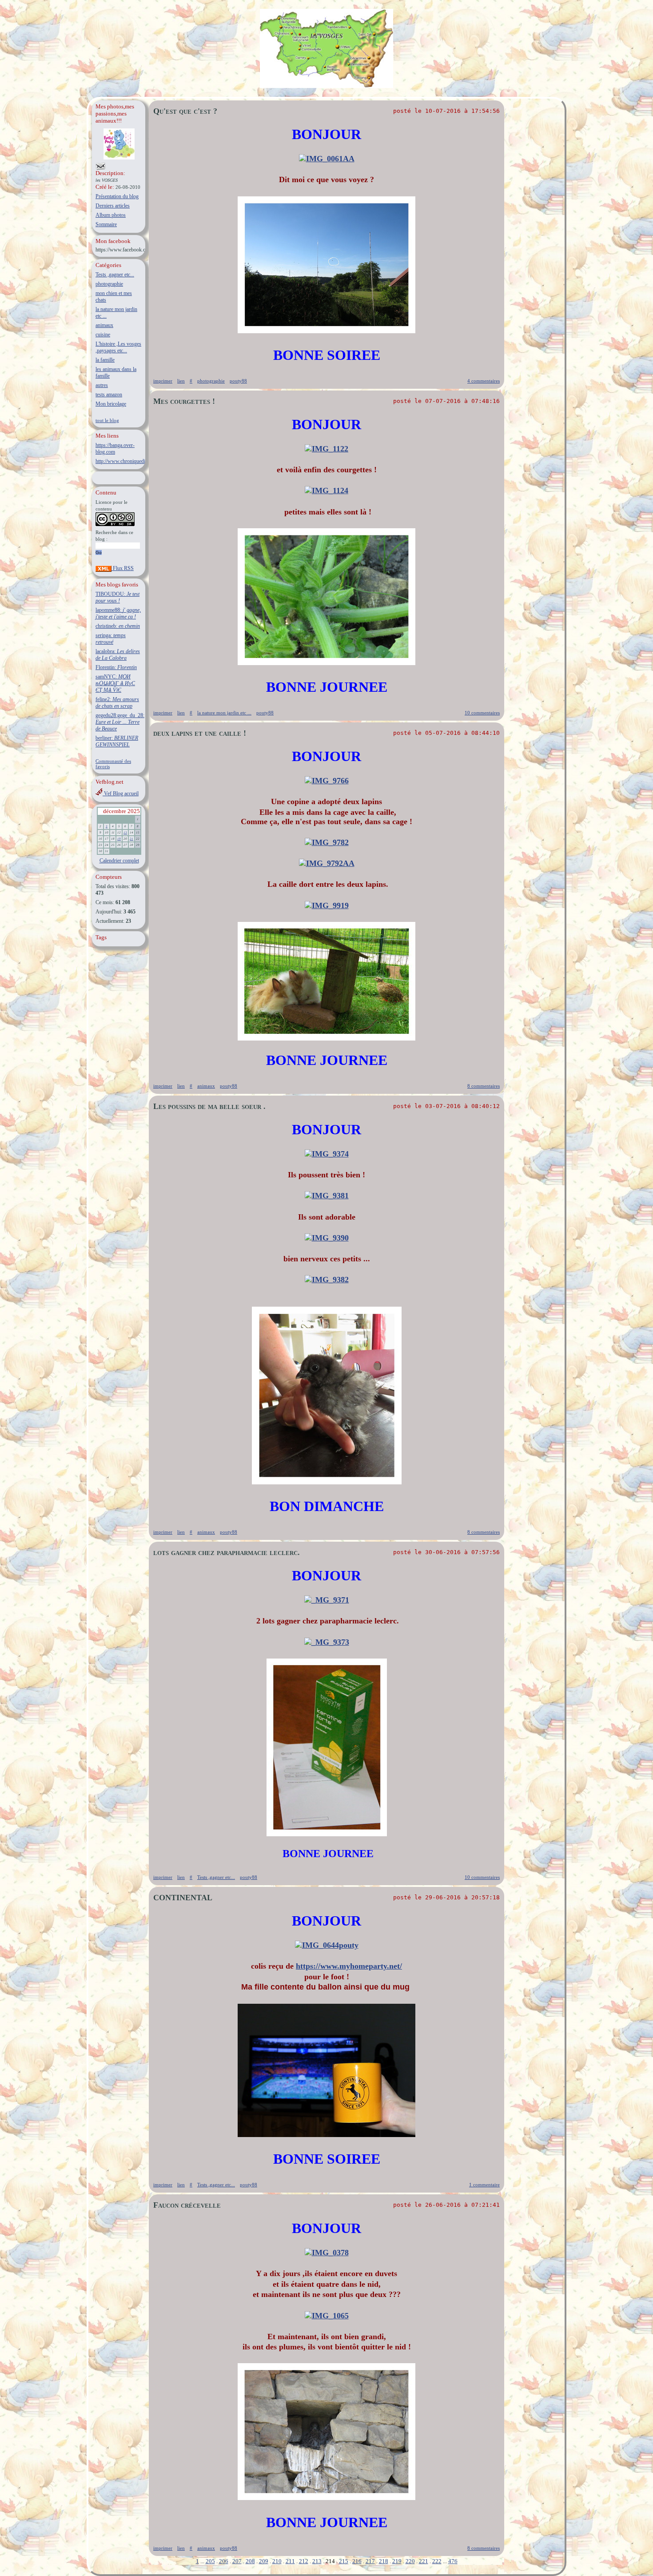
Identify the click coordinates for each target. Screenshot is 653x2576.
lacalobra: (118, 655)
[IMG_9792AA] (327, 863)
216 (357, 2561)
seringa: (111, 639)
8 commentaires (484, 1086)
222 (437, 2561)
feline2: (117, 703)
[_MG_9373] (327, 1642)
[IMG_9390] (327, 1238)
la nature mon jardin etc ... (224, 713)
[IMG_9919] (327, 905)
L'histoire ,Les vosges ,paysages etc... (118, 347)
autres (102, 385)
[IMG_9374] (327, 1154)
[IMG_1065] (327, 2316)
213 (317, 2561)
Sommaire (106, 224)
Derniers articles (113, 206)
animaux (104, 325)
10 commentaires (482, 713)
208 (250, 2561)
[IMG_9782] (327, 842)
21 (131, 839)
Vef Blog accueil (121, 794)
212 (304, 2561)
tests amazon (109, 395)
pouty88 (238, 381)
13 (125, 833)
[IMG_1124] (326, 490)
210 (277, 2561)
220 (410, 2561)
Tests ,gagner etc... (115, 275)
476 (453, 2561)
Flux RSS (123, 568)
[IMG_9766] (327, 781)
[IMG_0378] (327, 2253)
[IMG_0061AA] (327, 159)
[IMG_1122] (326, 449)
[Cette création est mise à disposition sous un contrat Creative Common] (115, 524)
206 (224, 2561)
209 (264, 2561)
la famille (105, 360)
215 (344, 2561)
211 (290, 2561)
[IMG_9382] (327, 1280)
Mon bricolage (111, 404)
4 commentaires (484, 381)
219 (397, 2561)
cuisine (103, 335)
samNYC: (115, 683)
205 (210, 2561)
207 (237, 2561)
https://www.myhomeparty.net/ (349, 1966)
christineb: (118, 626)
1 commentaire (484, 2185)
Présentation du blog (117, 196)
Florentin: (116, 667)
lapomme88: (118, 613)
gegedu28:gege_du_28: (120, 722)
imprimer (163, 381)
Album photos (111, 215)
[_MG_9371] (327, 1600)
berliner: (117, 741)
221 (424, 2561)
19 (119, 839)
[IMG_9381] (327, 1196)
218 (384, 2561)
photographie (109, 284)
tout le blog (107, 420)
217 (370, 2561)
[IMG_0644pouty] (327, 1945)
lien (181, 381)
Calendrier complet (119, 861)
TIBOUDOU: (117, 597)
